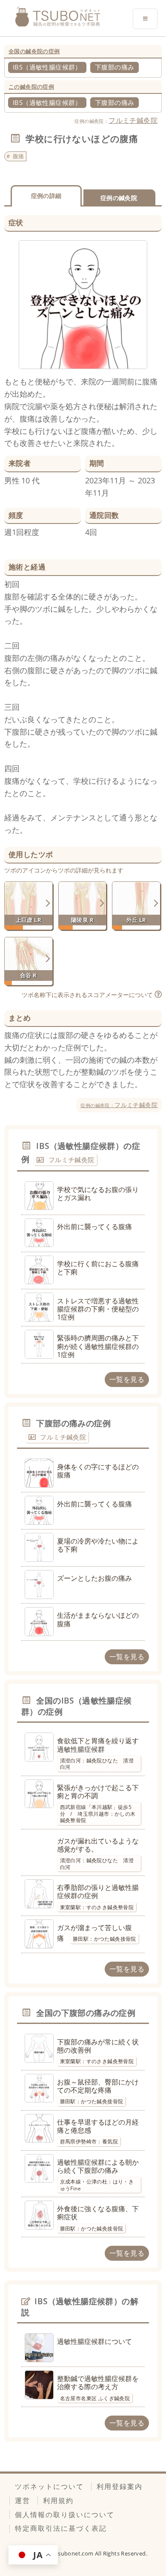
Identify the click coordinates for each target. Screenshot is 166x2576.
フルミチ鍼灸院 (133, 120)
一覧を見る (127, 1379)
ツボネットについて (49, 2486)
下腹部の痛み (114, 67)
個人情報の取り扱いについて (65, 2515)
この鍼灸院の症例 (31, 87)
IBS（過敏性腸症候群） (47, 67)
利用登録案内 (120, 2486)
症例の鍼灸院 (119, 198)
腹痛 (19, 156)
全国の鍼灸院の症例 (34, 51)
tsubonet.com (75, 2553)
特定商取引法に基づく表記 (61, 2528)
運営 (23, 2500)
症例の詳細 (46, 196)
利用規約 (58, 2500)
